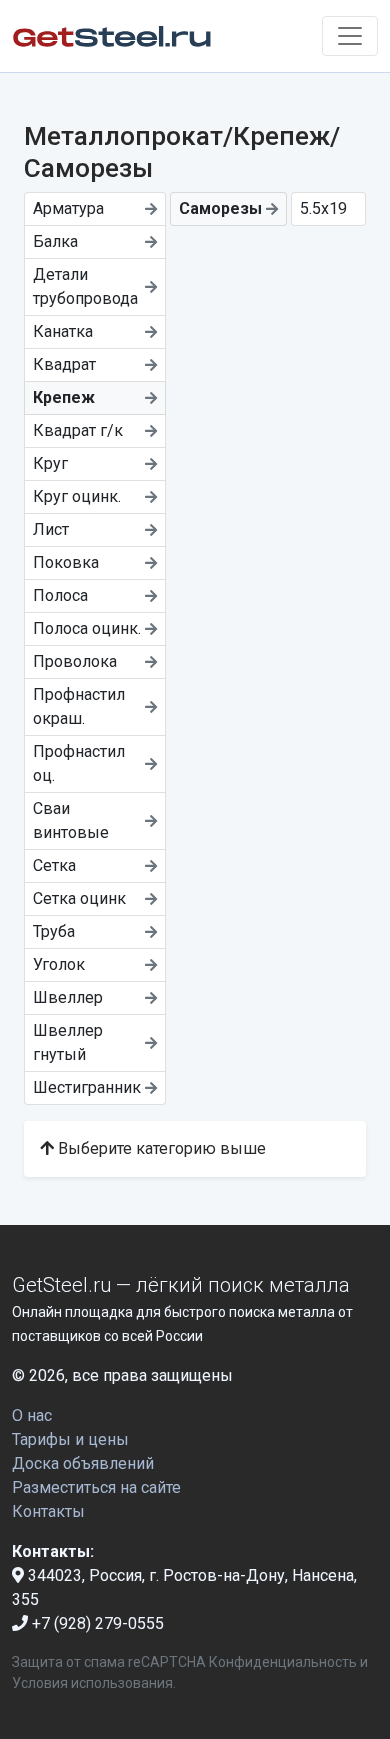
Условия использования (92, 1683)
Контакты (48, 1511)
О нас (32, 1415)
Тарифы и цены (70, 1439)
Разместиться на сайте (96, 1487)
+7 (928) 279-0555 (96, 1623)
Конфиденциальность (283, 1662)
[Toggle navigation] (350, 36)
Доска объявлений (83, 1463)
